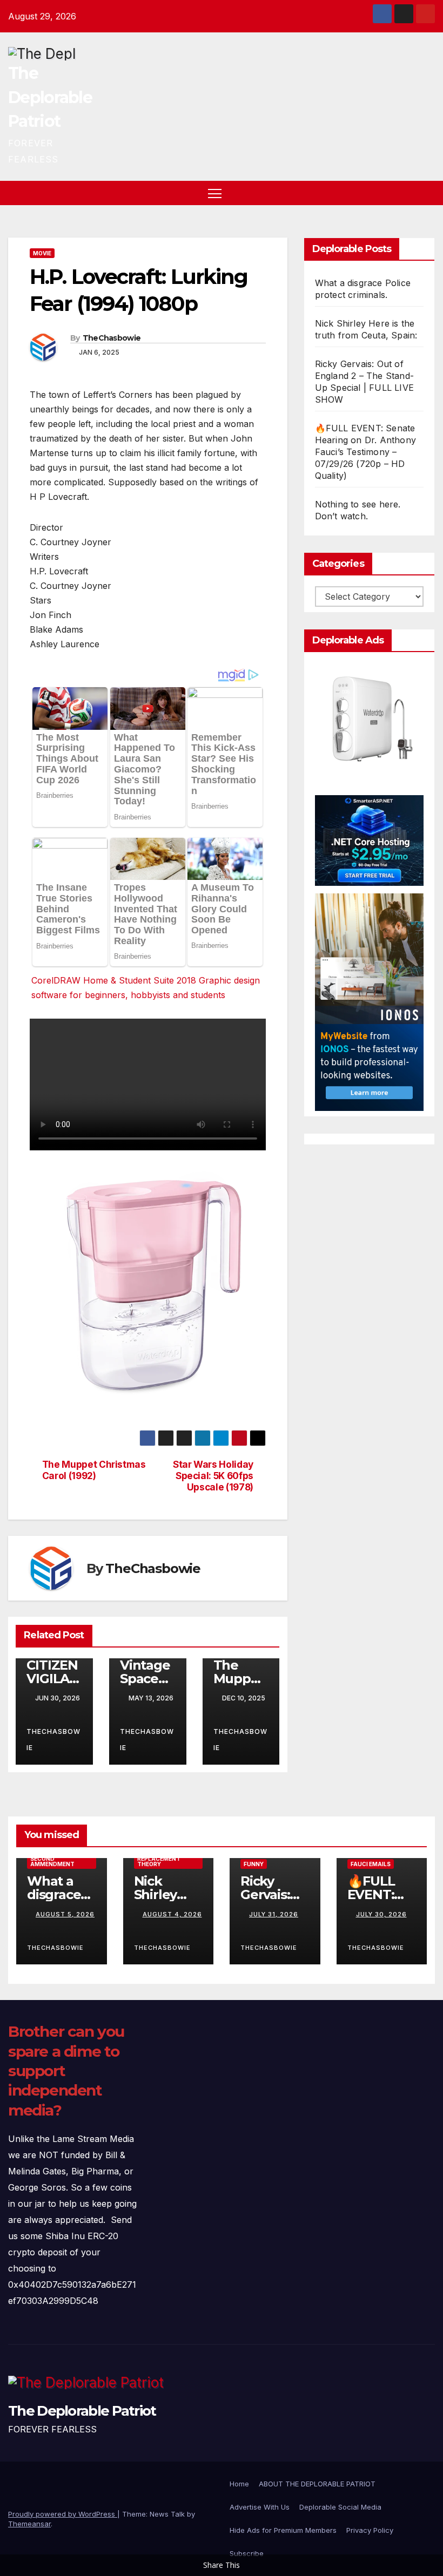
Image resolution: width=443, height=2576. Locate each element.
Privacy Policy (370, 2530)
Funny (254, 1864)
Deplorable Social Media (340, 2507)
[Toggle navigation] (215, 193)
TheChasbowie (112, 338)
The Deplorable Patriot (50, 97)
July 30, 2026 (381, 1914)
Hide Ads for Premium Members (283, 2530)
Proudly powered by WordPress (63, 2514)
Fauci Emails (371, 1864)
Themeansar (29, 2524)
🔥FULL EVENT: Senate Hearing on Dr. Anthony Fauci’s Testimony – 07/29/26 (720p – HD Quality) (365, 452)
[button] (408, 193)
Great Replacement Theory (159, 1859)
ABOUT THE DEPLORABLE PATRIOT (317, 2484)
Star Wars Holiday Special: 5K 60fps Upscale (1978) (213, 1476)
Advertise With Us (260, 2507)
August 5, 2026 (65, 1914)
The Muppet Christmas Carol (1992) (94, 1470)
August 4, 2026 (172, 1914)
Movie (42, 253)
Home (239, 2484)
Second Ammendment (52, 1861)
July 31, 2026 (274, 1914)
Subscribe (247, 2553)
